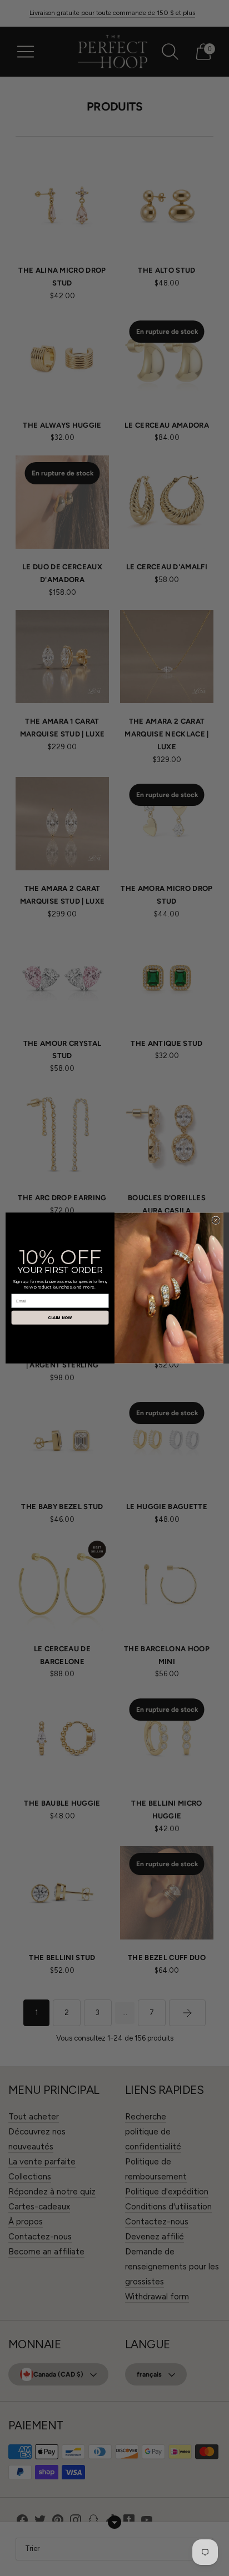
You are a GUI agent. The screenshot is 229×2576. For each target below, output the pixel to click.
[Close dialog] (216, 1221)
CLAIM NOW (60, 1317)
